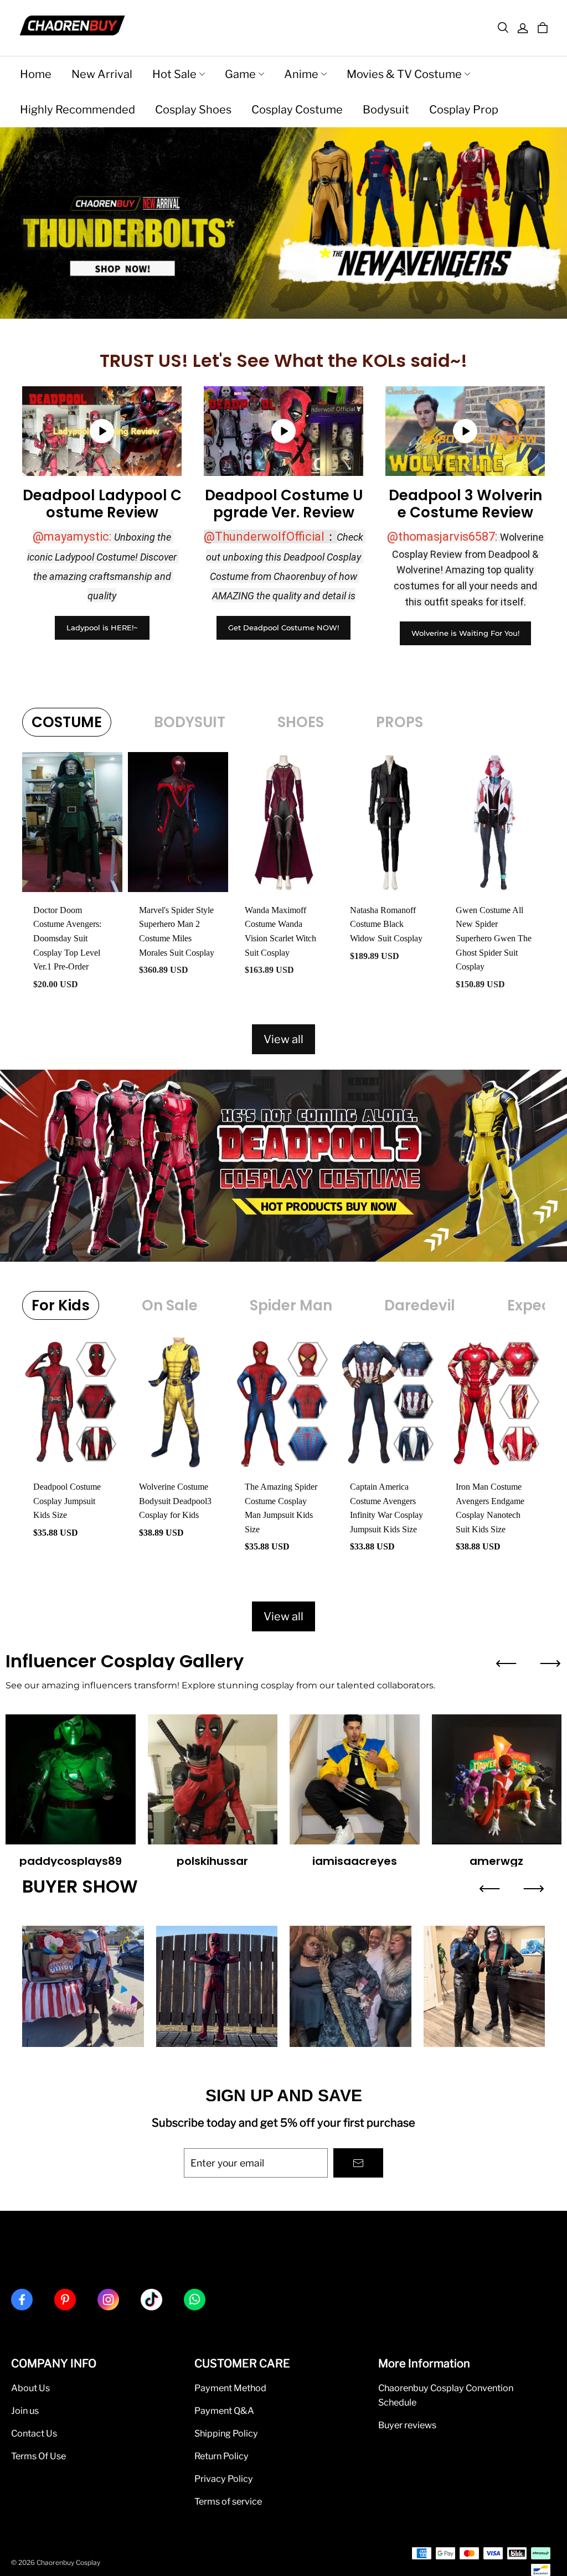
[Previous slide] (506, 1663)
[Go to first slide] (534, 1889)
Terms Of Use (38, 2456)
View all (283, 1039)
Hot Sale (174, 74)
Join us (25, 2411)
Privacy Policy (224, 2479)
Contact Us (34, 2433)
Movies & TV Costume (404, 74)
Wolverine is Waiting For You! (465, 633)
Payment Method (230, 2388)
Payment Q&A (224, 2411)
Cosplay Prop (464, 110)
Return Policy (221, 2456)
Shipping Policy (226, 2433)
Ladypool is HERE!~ (102, 628)
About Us (30, 2388)
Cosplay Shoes (193, 110)
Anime (301, 74)
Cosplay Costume (297, 110)
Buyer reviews (407, 2425)
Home (36, 74)
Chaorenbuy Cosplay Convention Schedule (446, 2395)
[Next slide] (550, 1663)
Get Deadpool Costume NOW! (283, 628)
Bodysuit (386, 110)
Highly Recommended (78, 110)
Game (240, 74)
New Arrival (102, 74)
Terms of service (228, 2501)
